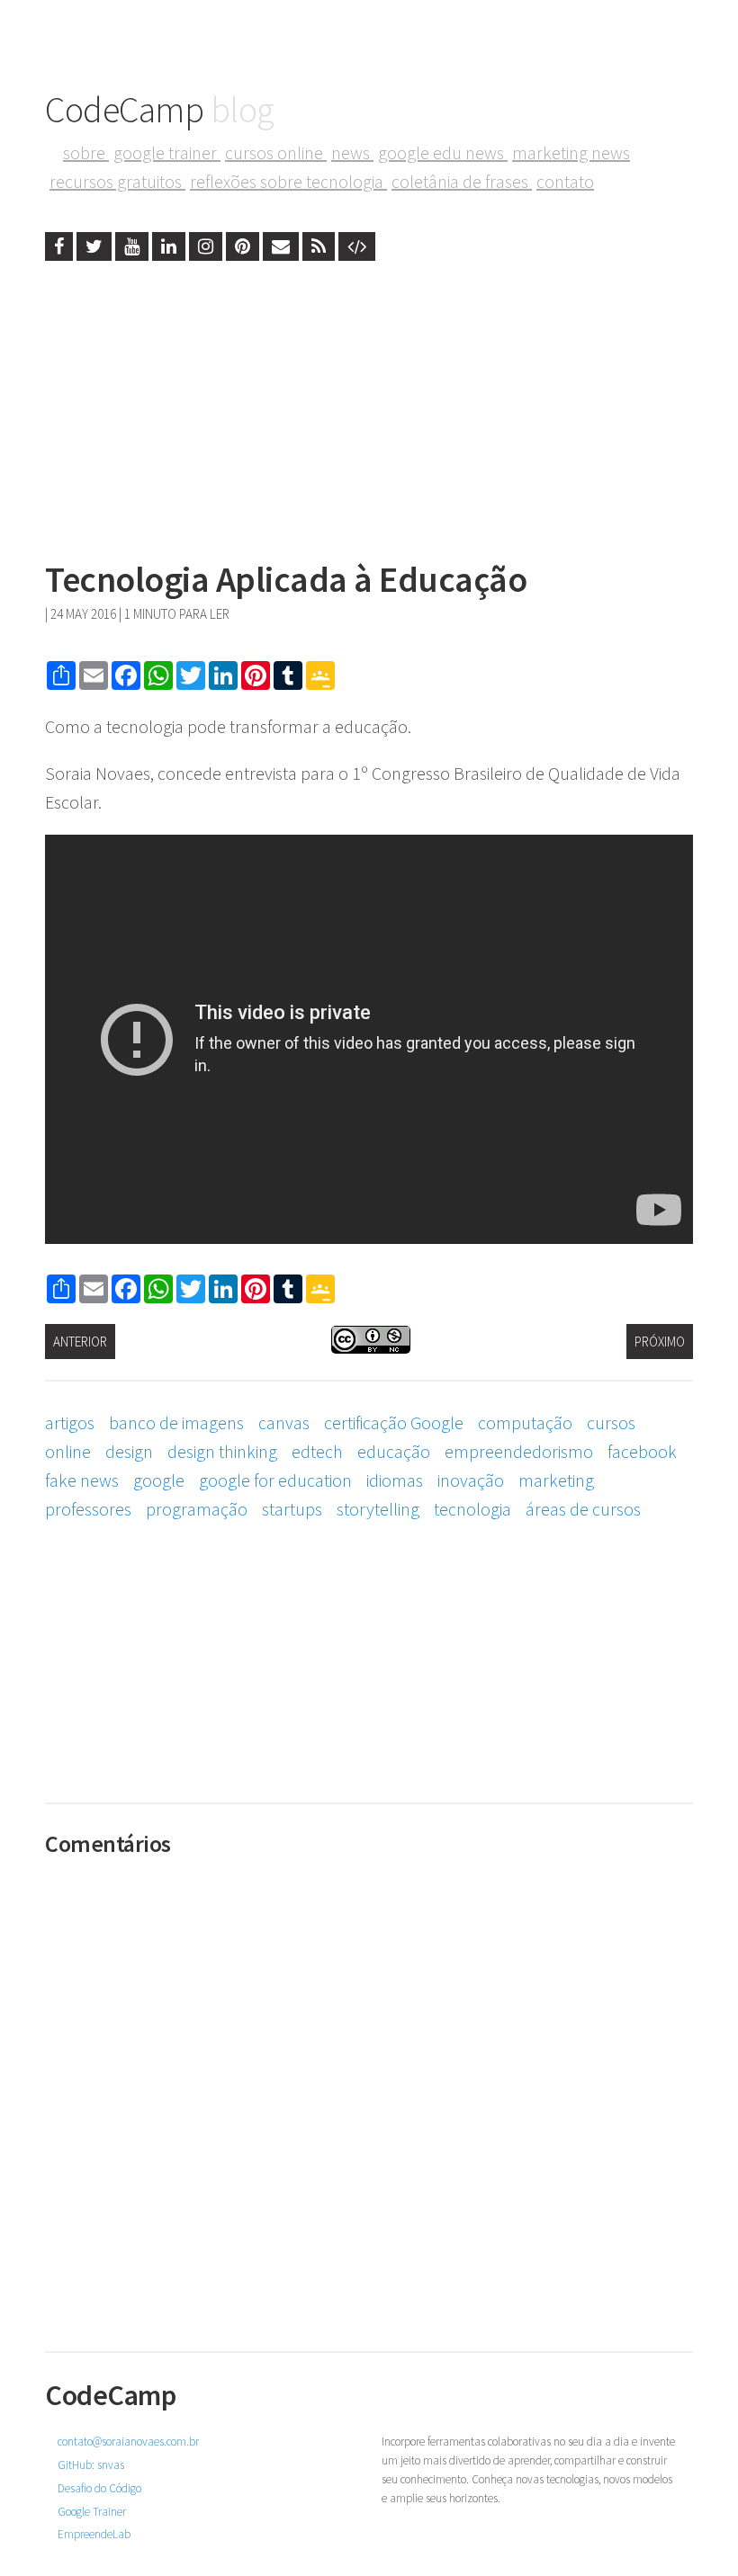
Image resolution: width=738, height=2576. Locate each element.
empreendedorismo (519, 1451)
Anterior (80, 1342)
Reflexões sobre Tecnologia (288, 181)
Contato (565, 181)
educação (394, 1451)
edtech (317, 1451)
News (352, 152)
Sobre (86, 152)
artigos (70, 1422)
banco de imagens (176, 1422)
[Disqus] (369, 2091)
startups (292, 1509)
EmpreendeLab (94, 2534)
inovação (471, 1480)
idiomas (395, 1480)
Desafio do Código (99, 2488)
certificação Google (394, 1422)
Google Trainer (167, 152)
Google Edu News (443, 152)
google (159, 1480)
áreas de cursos (583, 1509)
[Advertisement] (369, 405)
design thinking (222, 1451)
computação (525, 1422)
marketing (556, 1480)
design (129, 1451)
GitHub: (91, 2465)
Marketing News (571, 152)
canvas (284, 1422)
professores (88, 1509)
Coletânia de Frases (462, 181)
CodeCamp (160, 110)
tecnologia (472, 1509)
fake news (82, 1480)
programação (197, 1509)
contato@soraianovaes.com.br (128, 2442)
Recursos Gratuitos (117, 181)
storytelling (378, 1509)
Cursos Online (276, 152)
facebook (642, 1451)
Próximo (660, 1342)
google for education (275, 1480)
